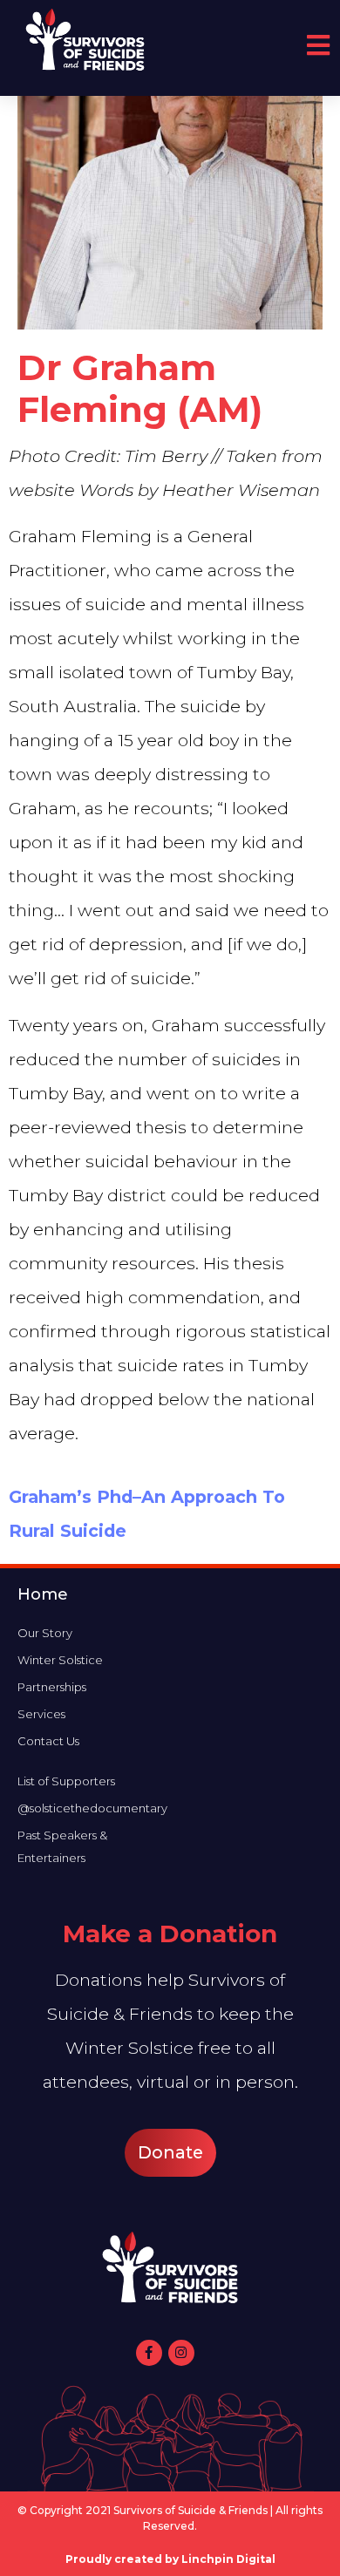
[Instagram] (181, 2353)
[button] (170, 2153)
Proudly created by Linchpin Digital (170, 2559)
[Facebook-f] (149, 2353)
